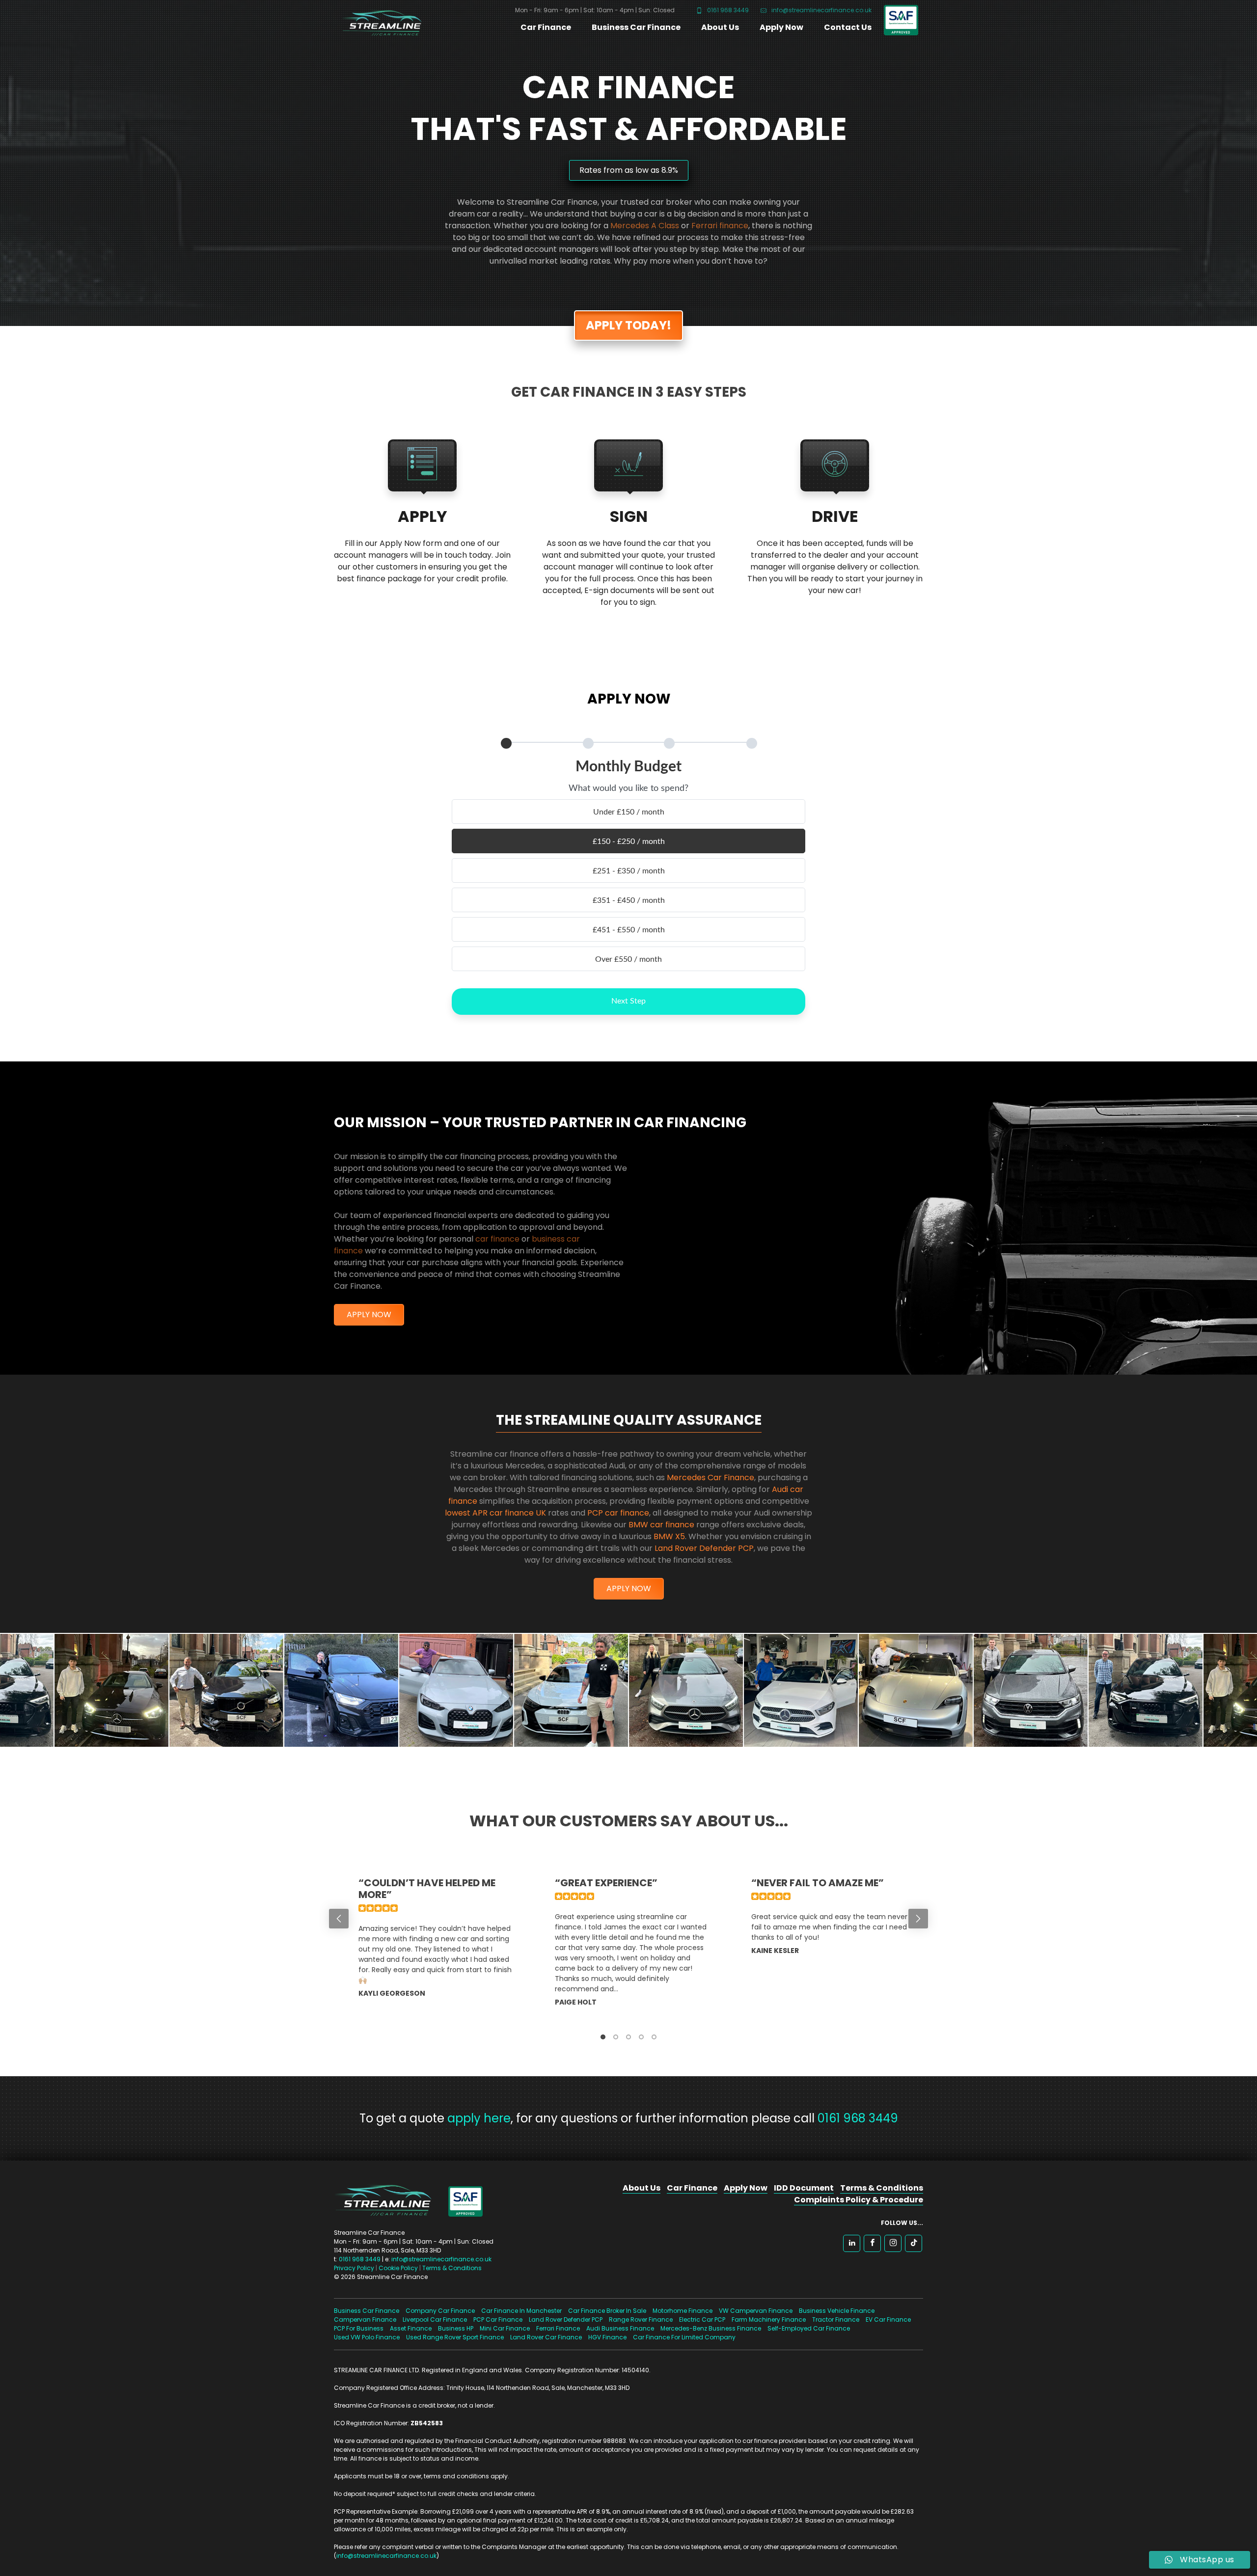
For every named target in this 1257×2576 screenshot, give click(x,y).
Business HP (456, 2328)
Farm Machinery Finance (769, 2319)
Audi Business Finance (620, 2328)
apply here (479, 2118)
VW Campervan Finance (756, 2311)
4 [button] (641, 2037)
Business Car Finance (636, 27)
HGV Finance (607, 2337)
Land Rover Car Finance (546, 2337)
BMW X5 (669, 1536)
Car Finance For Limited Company (684, 2337)
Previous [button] (339, 1919)
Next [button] (918, 1919)
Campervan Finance (365, 2319)
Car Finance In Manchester (521, 2311)
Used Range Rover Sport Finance (455, 2337)
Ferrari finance (720, 226)
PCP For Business (359, 2328)
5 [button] (654, 2037)
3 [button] (628, 2037)
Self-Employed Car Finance (809, 2328)
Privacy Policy (354, 2268)
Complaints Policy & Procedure (859, 2200)
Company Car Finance (440, 2311)
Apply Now (781, 27)
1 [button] (603, 2037)
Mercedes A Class (645, 226)
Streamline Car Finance (378, 21)
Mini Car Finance (505, 2328)
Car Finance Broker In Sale (607, 2311)
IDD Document (804, 2188)
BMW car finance (661, 1525)
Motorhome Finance (683, 2311)
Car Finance (546, 27)
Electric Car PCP (702, 2319)
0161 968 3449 (727, 10)
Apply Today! (628, 325)
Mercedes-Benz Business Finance (711, 2328)
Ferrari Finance (558, 2328)
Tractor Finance (836, 2319)
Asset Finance (411, 2328)
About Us (720, 27)
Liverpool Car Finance (435, 2319)
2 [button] (616, 2037)
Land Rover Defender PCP (704, 1548)
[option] (432, 1948)
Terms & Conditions (452, 2268)
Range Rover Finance (641, 2319)
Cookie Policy (398, 2268)
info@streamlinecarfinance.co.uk (821, 10)
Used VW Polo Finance (367, 2337)
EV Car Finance (888, 2319)
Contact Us (848, 27)
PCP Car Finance (498, 2319)
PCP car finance (618, 1513)
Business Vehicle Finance (837, 2311)
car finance (497, 1239)
